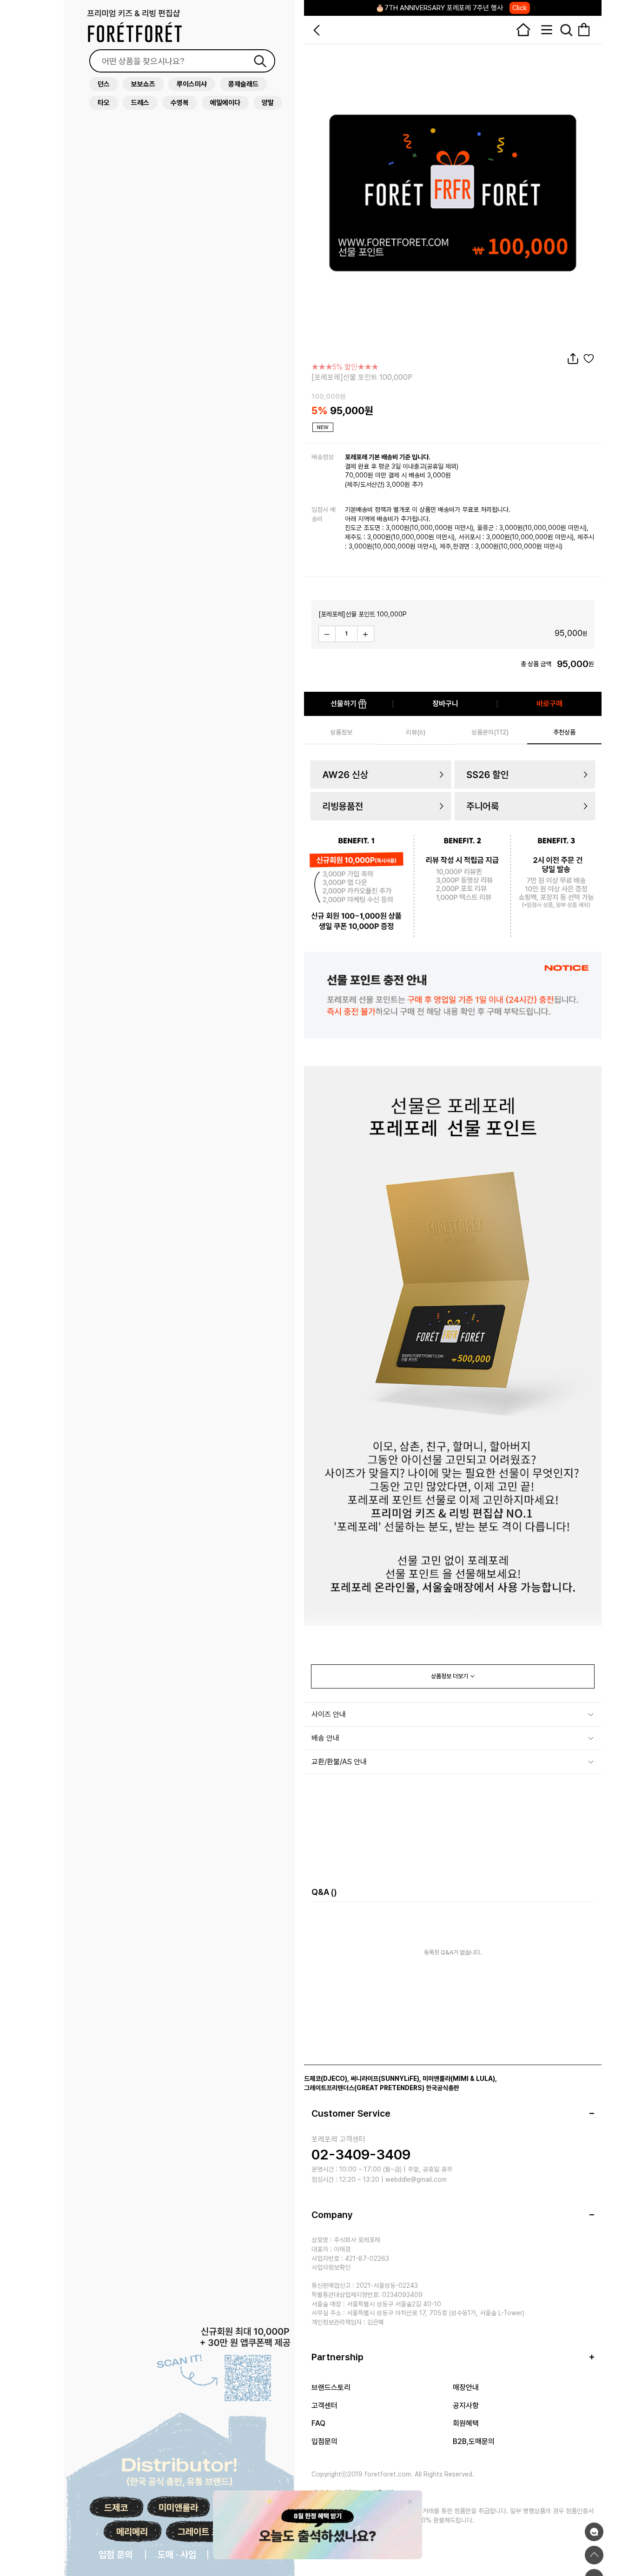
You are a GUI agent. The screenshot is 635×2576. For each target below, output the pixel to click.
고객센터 (324, 2406)
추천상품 (564, 732)
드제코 (116, 2508)
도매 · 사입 (177, 2555)
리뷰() (416, 732)
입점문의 (324, 2441)
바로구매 (549, 704)
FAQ (318, 2423)
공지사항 (466, 2406)
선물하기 (344, 704)
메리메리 (132, 2532)
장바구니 (445, 704)
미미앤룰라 (178, 2508)
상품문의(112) (490, 732)
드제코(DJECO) (326, 2079)
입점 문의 (116, 2555)
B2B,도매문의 (474, 2441)
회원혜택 (466, 2423)
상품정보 (341, 732)
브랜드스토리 (331, 2387)
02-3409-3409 (361, 2154)
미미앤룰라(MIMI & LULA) (459, 2079)
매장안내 (466, 2387)
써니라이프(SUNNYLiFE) (385, 2079)
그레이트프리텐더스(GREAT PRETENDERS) (364, 2088)
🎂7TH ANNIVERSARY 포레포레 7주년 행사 (451, 8)
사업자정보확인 (331, 2267)
